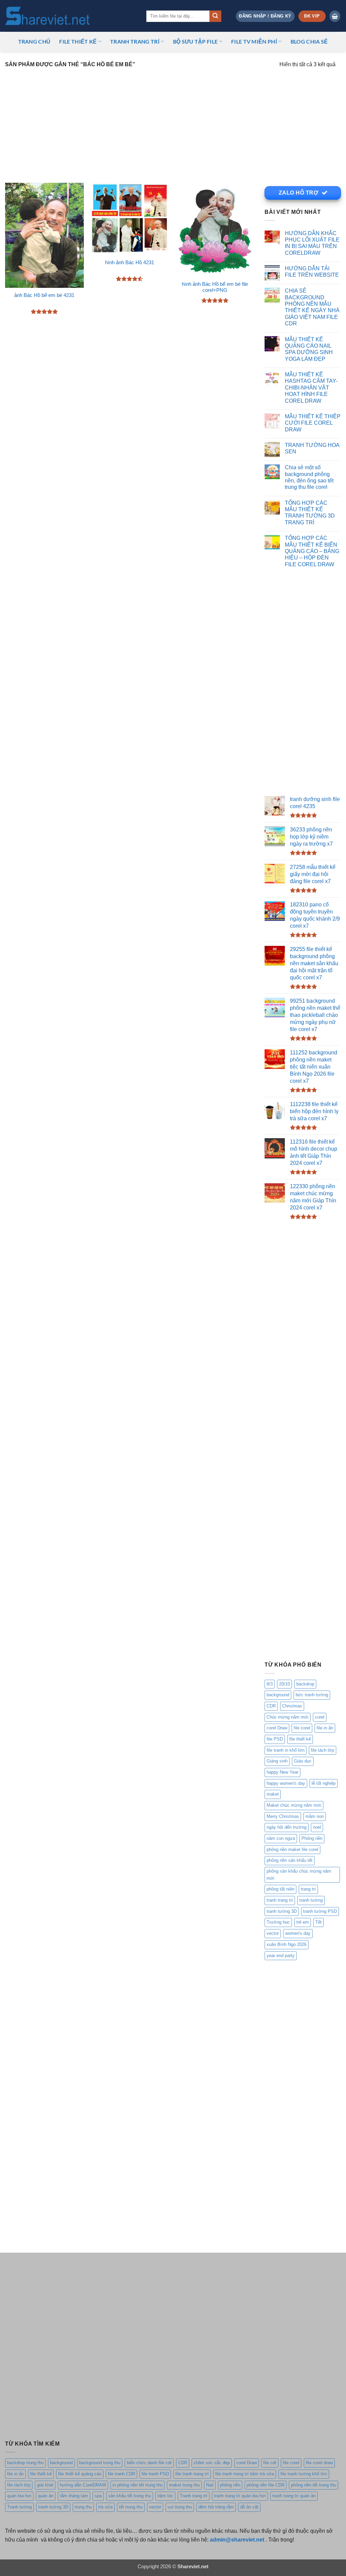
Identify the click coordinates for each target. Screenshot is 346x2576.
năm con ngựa (281, 1838)
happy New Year (282, 1772)
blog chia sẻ (309, 41)
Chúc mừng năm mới (288, 1717)
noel (317, 1827)
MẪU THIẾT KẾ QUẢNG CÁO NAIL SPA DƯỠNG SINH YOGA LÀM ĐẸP (309, 349)
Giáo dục (303, 1761)
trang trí (308, 1889)
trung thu (83, 2507)
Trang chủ (34, 41)
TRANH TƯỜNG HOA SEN (312, 448)
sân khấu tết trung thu (130, 2496)
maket (273, 1794)
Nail (210, 2485)
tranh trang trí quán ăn (294, 2496)
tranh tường (311, 1900)
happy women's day (286, 1783)
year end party (281, 1956)
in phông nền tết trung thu (138, 2485)
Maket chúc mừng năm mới (294, 1805)
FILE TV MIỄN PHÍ (254, 41)
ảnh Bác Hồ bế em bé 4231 (44, 295)
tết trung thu (131, 2507)
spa (98, 2496)
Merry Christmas (283, 1816)
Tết (318, 1922)
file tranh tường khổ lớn (304, 2474)
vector (273, 1933)
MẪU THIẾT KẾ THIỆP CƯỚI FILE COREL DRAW (313, 423)
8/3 (270, 1684)
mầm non (315, 1816)
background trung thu (100, 2463)
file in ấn (325, 1728)
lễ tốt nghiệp (324, 1783)
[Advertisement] (173, 122)
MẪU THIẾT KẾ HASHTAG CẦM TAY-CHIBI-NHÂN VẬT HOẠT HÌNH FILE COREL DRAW (311, 387)
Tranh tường (19, 2507)
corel (320, 1717)
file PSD (275, 1739)
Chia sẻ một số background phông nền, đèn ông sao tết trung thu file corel (309, 477)
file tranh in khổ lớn (286, 1750)
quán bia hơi (19, 2496)
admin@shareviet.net (237, 2540)
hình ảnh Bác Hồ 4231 (130, 262)
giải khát (45, 2485)
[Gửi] (215, 16)
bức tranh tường (312, 1695)
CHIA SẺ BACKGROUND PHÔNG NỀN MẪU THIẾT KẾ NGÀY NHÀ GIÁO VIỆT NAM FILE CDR (312, 307)
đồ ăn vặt (249, 2507)
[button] (265, 16)
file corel (302, 1728)
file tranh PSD (155, 2474)
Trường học (278, 1922)
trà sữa (105, 2507)
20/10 (285, 1684)
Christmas (292, 1706)
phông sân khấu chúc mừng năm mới (299, 1875)
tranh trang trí (280, 1900)
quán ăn (46, 2496)
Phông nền (312, 1838)
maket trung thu (184, 2485)
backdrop (305, 1684)
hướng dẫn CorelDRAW (83, 2485)
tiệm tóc (165, 2496)
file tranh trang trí (192, 2474)
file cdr (270, 2463)
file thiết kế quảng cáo (80, 2474)
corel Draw (277, 1728)
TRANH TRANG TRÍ (135, 41)
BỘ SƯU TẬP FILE (195, 41)
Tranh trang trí (194, 2496)
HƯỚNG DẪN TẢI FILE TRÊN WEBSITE (312, 271)
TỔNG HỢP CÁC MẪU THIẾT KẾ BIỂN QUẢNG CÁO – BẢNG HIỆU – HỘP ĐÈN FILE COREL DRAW (312, 551)
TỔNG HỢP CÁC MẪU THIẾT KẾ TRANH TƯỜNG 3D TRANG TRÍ (310, 512)
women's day (298, 1933)
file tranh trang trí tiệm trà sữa (245, 2474)
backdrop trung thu (25, 2463)
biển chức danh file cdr (149, 2463)
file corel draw (319, 2463)
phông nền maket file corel (292, 1849)
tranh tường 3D (282, 1911)
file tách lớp (323, 1750)
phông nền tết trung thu (314, 2485)
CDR (271, 1706)
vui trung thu (180, 2507)
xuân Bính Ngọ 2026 (287, 1944)
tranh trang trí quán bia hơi (240, 2496)
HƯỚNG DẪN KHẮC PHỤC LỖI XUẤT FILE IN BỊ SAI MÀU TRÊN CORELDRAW (312, 243)
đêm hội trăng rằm (216, 2507)
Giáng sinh (277, 1761)
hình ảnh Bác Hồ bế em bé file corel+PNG (215, 287)
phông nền (230, 2485)
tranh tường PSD (320, 1911)
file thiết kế (78, 41)
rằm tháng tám (74, 2496)
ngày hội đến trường (287, 1827)
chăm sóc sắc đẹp (212, 2463)
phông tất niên (280, 1889)
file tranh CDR (121, 2474)
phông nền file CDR (266, 2485)
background (278, 1695)
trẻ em (303, 1922)
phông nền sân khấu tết (290, 1860)
